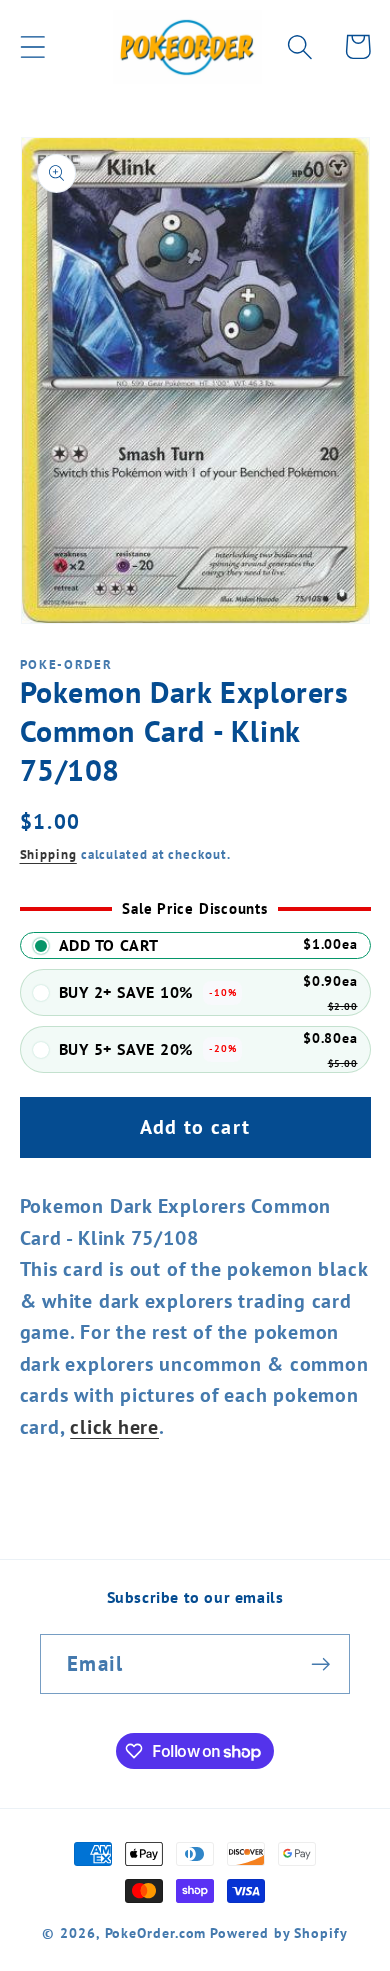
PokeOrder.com (156, 1932)
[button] (32, 46)
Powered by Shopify (278, 1932)
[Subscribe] (320, 1664)
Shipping (48, 854)
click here (114, 1426)
